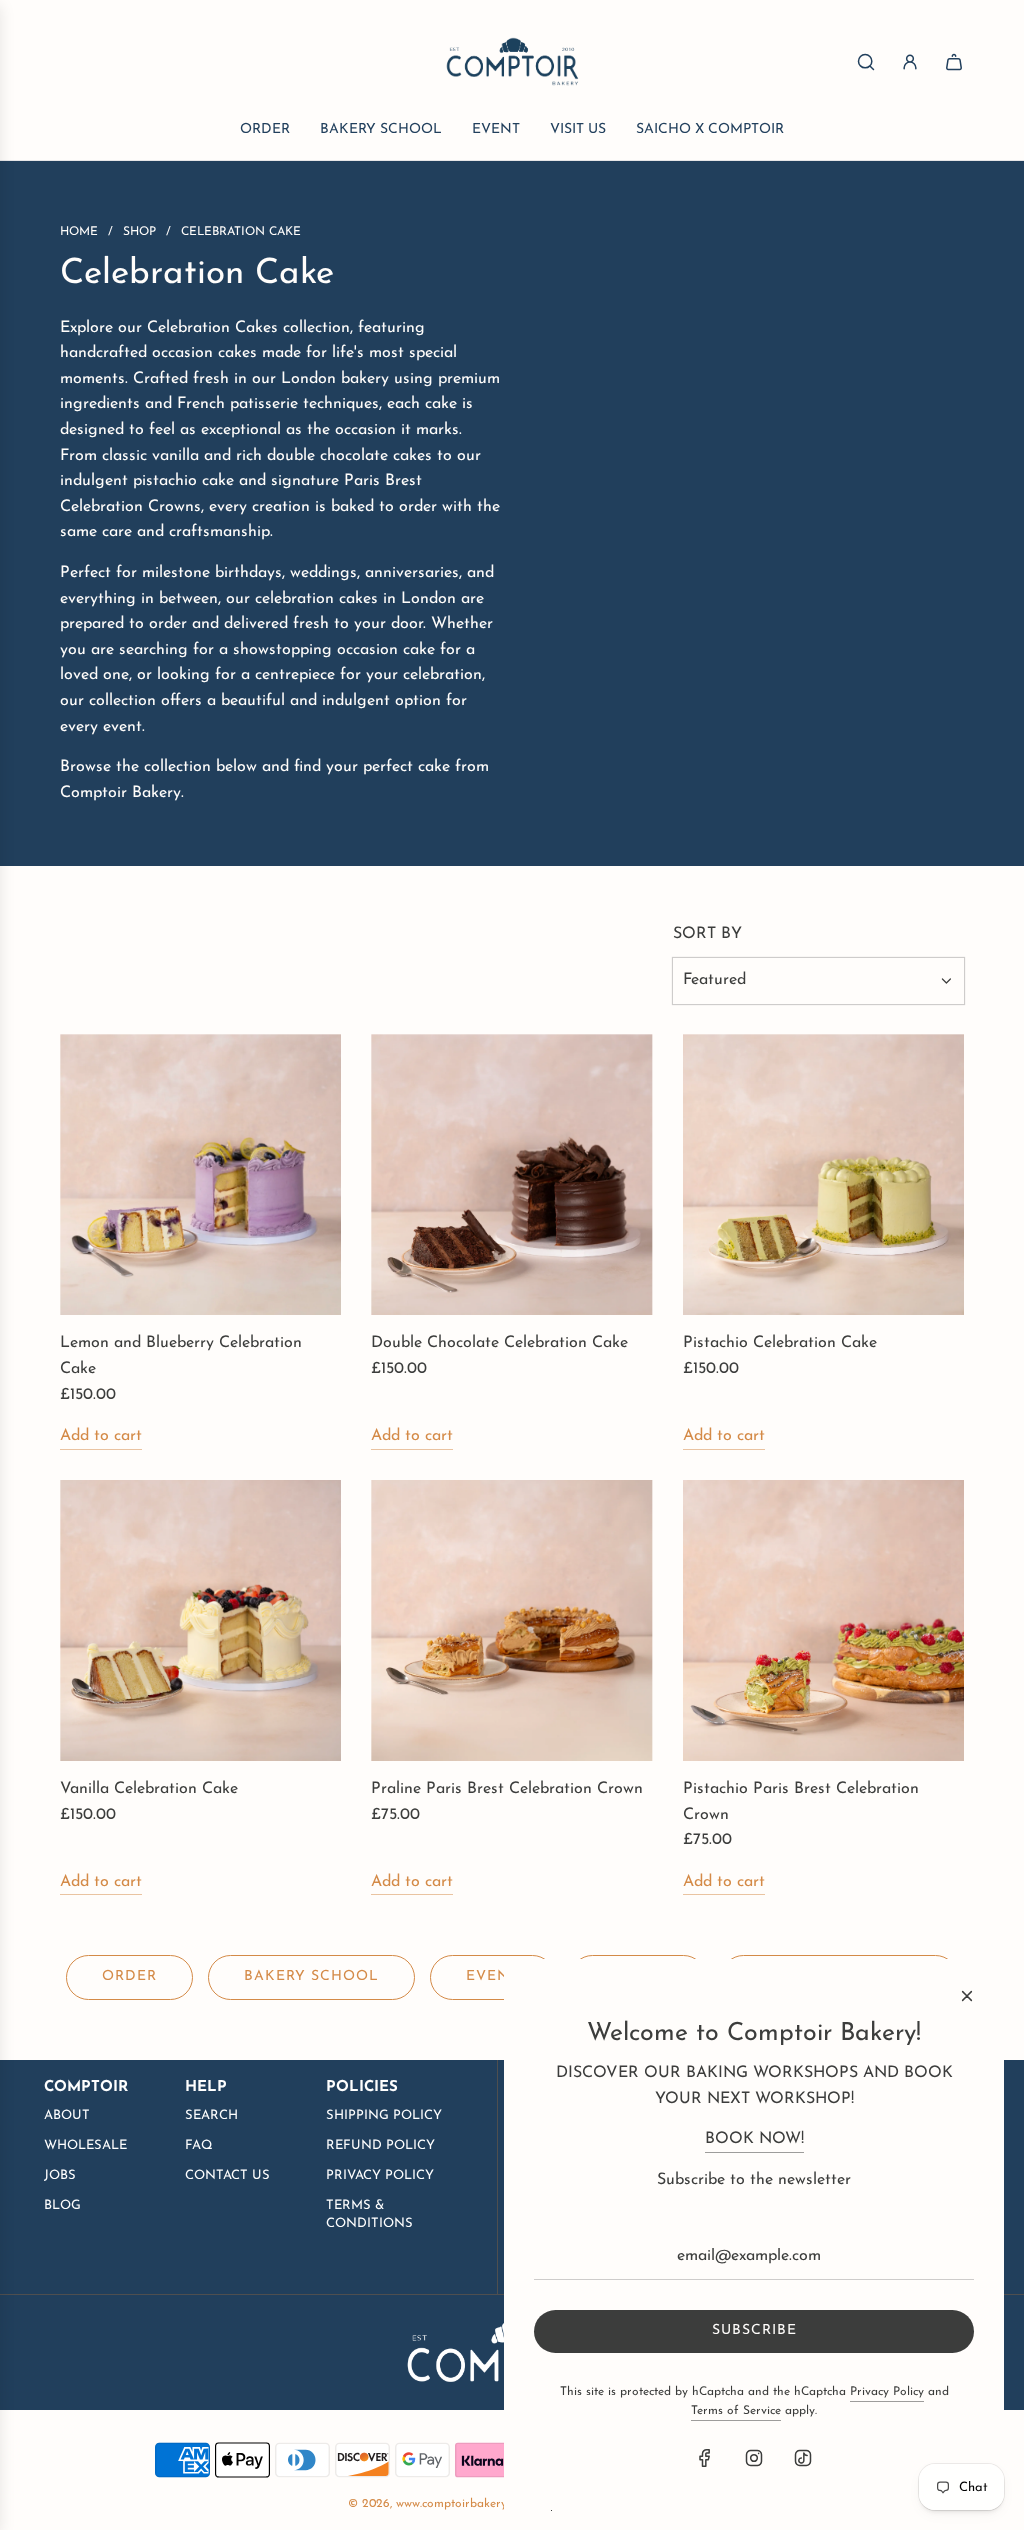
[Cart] (954, 62)
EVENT (492, 1976)
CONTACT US (227, 2175)
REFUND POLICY (380, 2145)
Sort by (707, 934)
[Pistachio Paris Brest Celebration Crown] (823, 1620)
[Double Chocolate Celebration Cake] (511, 1174)
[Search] (866, 62)
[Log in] (910, 62)
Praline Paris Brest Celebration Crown (507, 1789)
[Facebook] (705, 2458)
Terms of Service (736, 2411)
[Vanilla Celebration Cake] (200, 1620)
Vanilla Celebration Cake (149, 1789)
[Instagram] (754, 2458)
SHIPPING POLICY (384, 2115)
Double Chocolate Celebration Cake (499, 1343)
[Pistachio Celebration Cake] (823, 1174)
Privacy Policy (887, 2392)
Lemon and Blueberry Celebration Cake (181, 1356)
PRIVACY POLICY (380, 2175)
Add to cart (101, 1436)
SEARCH (211, 2115)
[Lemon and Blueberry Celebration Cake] (200, 1174)
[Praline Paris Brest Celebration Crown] (511, 1620)
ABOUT (67, 2115)
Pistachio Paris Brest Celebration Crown (801, 1802)
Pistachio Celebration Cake (780, 1343)
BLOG (62, 2205)
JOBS (60, 2175)
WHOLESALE (85, 2145)
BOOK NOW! (754, 2139)
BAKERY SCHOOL (311, 1976)
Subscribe (754, 2330)
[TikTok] (803, 2458)
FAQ (199, 2145)
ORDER (129, 1976)
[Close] (967, 1996)
